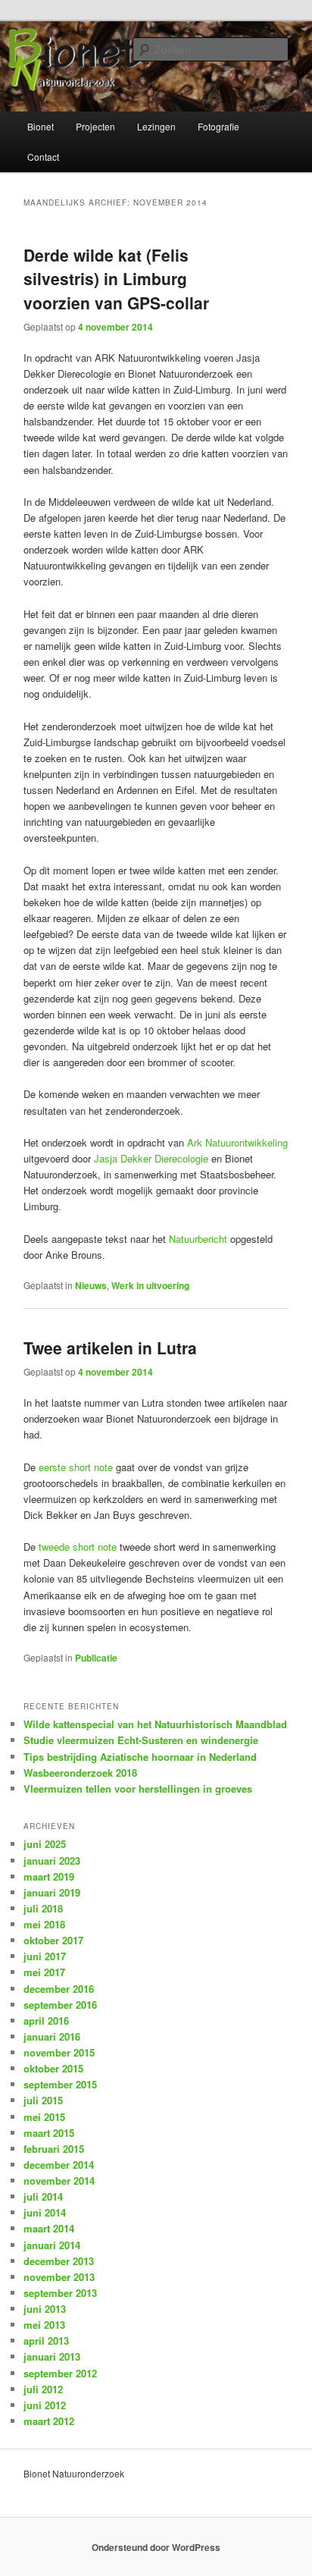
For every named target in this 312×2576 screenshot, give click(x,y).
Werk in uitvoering (150, 1285)
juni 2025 (45, 1844)
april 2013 (46, 2341)
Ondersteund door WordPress (156, 2547)
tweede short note (79, 1547)
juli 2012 (43, 2389)
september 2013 (60, 2293)
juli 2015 (43, 2100)
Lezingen (156, 126)
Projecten (95, 126)
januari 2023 (52, 1861)
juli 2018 (43, 1908)
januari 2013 (52, 2356)
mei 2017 (44, 1972)
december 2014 (59, 2165)
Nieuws (91, 1285)
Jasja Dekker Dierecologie (151, 1158)
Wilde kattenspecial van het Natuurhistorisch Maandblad (155, 1724)
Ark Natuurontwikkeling (237, 1142)
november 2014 (59, 2181)
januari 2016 (52, 2036)
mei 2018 (44, 1924)
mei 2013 (44, 2325)
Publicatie (96, 1658)
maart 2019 (49, 1876)
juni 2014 (45, 2212)
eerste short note (77, 1467)
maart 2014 (49, 2228)
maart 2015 (49, 2133)
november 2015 (59, 2052)
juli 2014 (43, 2196)
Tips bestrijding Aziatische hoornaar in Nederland (140, 1757)
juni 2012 (45, 2405)
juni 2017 (45, 1956)
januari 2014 (52, 2245)
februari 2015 (54, 2149)
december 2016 (59, 1989)
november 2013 (59, 2277)
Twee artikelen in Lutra (110, 1348)
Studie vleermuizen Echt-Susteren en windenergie (141, 1740)
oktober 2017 (53, 1940)
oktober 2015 (53, 2068)
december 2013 (59, 2261)
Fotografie (218, 126)
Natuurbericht (198, 1239)
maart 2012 (49, 2421)
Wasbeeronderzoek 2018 (80, 1773)
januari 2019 (52, 1892)
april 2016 (46, 2021)
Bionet (41, 126)
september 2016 (60, 2005)
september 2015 (60, 2084)
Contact (43, 157)
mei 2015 (44, 2117)
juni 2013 (45, 2309)
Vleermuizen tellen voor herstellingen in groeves (138, 1788)
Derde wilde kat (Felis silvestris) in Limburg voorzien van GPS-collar (116, 279)
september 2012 (60, 2373)
